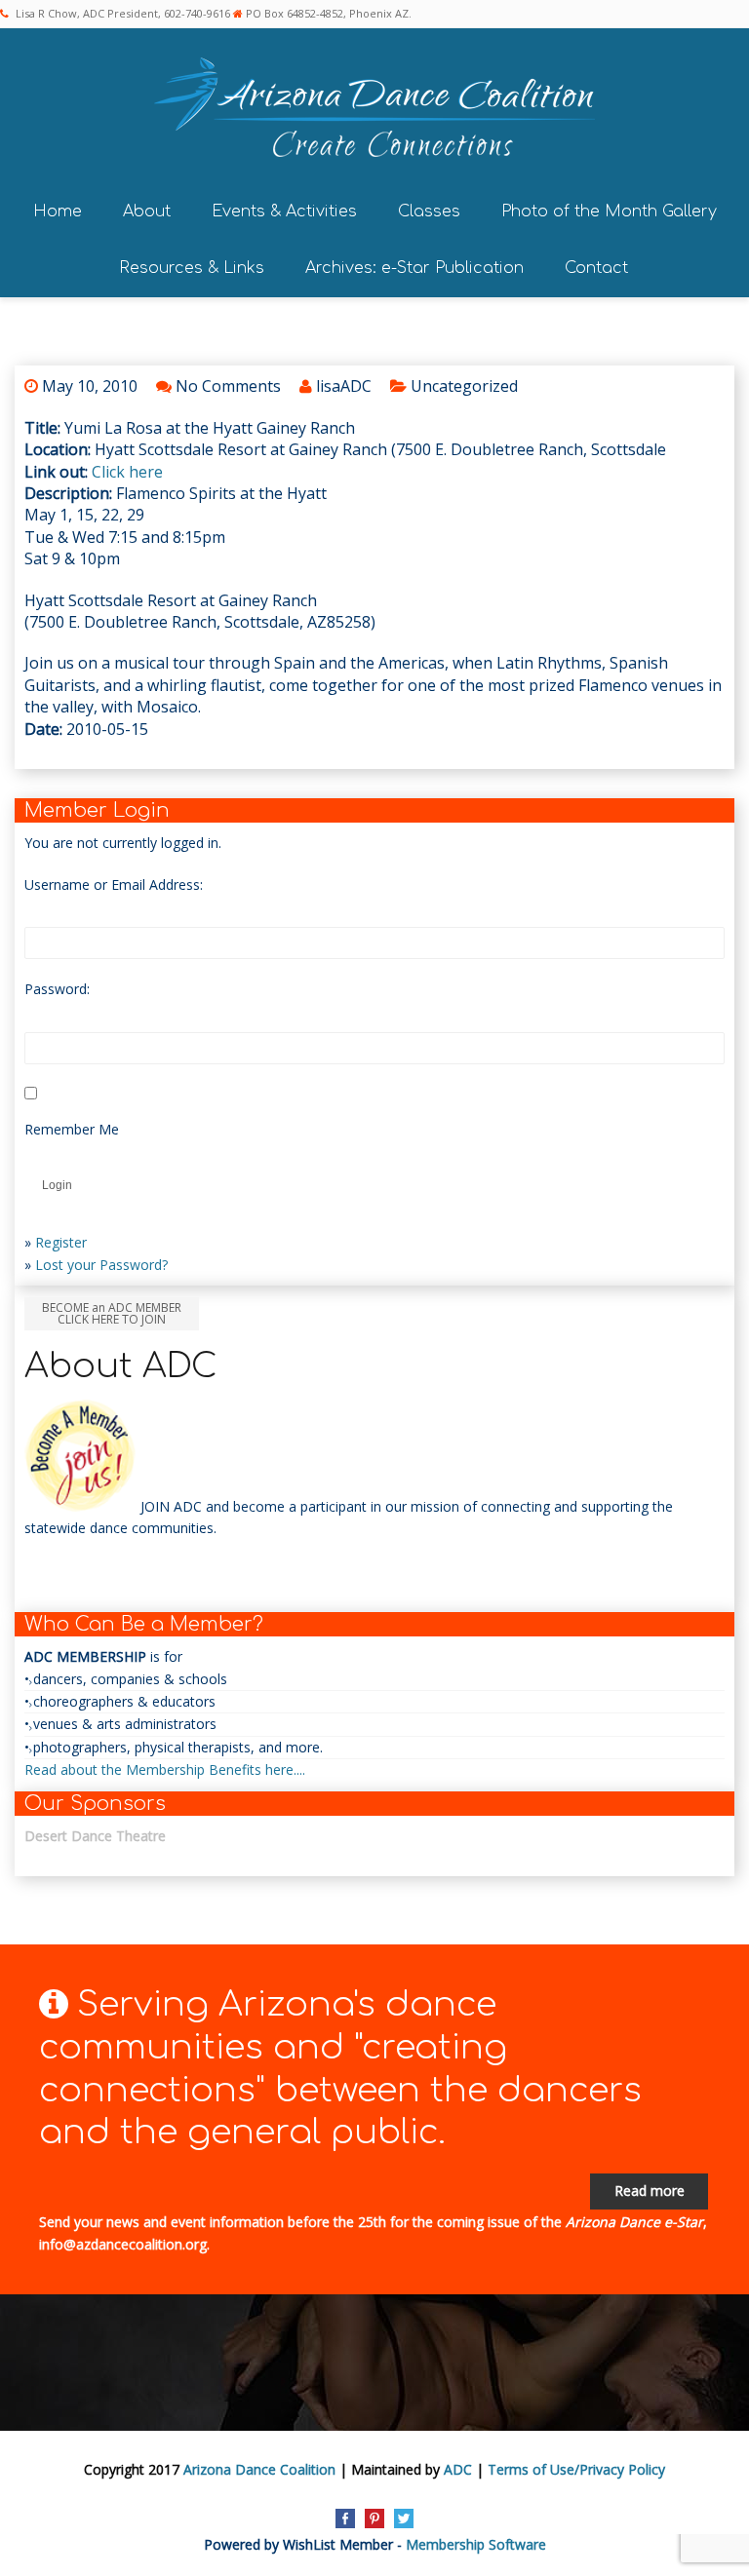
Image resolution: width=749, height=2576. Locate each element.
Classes (429, 211)
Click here (127, 472)
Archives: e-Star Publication (414, 268)
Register (61, 1242)
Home (58, 211)
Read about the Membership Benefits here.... (165, 1769)
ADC (458, 2469)
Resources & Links (192, 268)
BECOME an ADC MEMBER (112, 1313)
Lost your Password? (101, 1265)
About (147, 211)
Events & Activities (284, 211)
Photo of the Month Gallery (609, 211)
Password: (57, 989)
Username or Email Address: (114, 884)
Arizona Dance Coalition (259, 2469)
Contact (596, 268)
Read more (650, 2191)
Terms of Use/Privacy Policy (576, 2469)
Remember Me (72, 1129)
